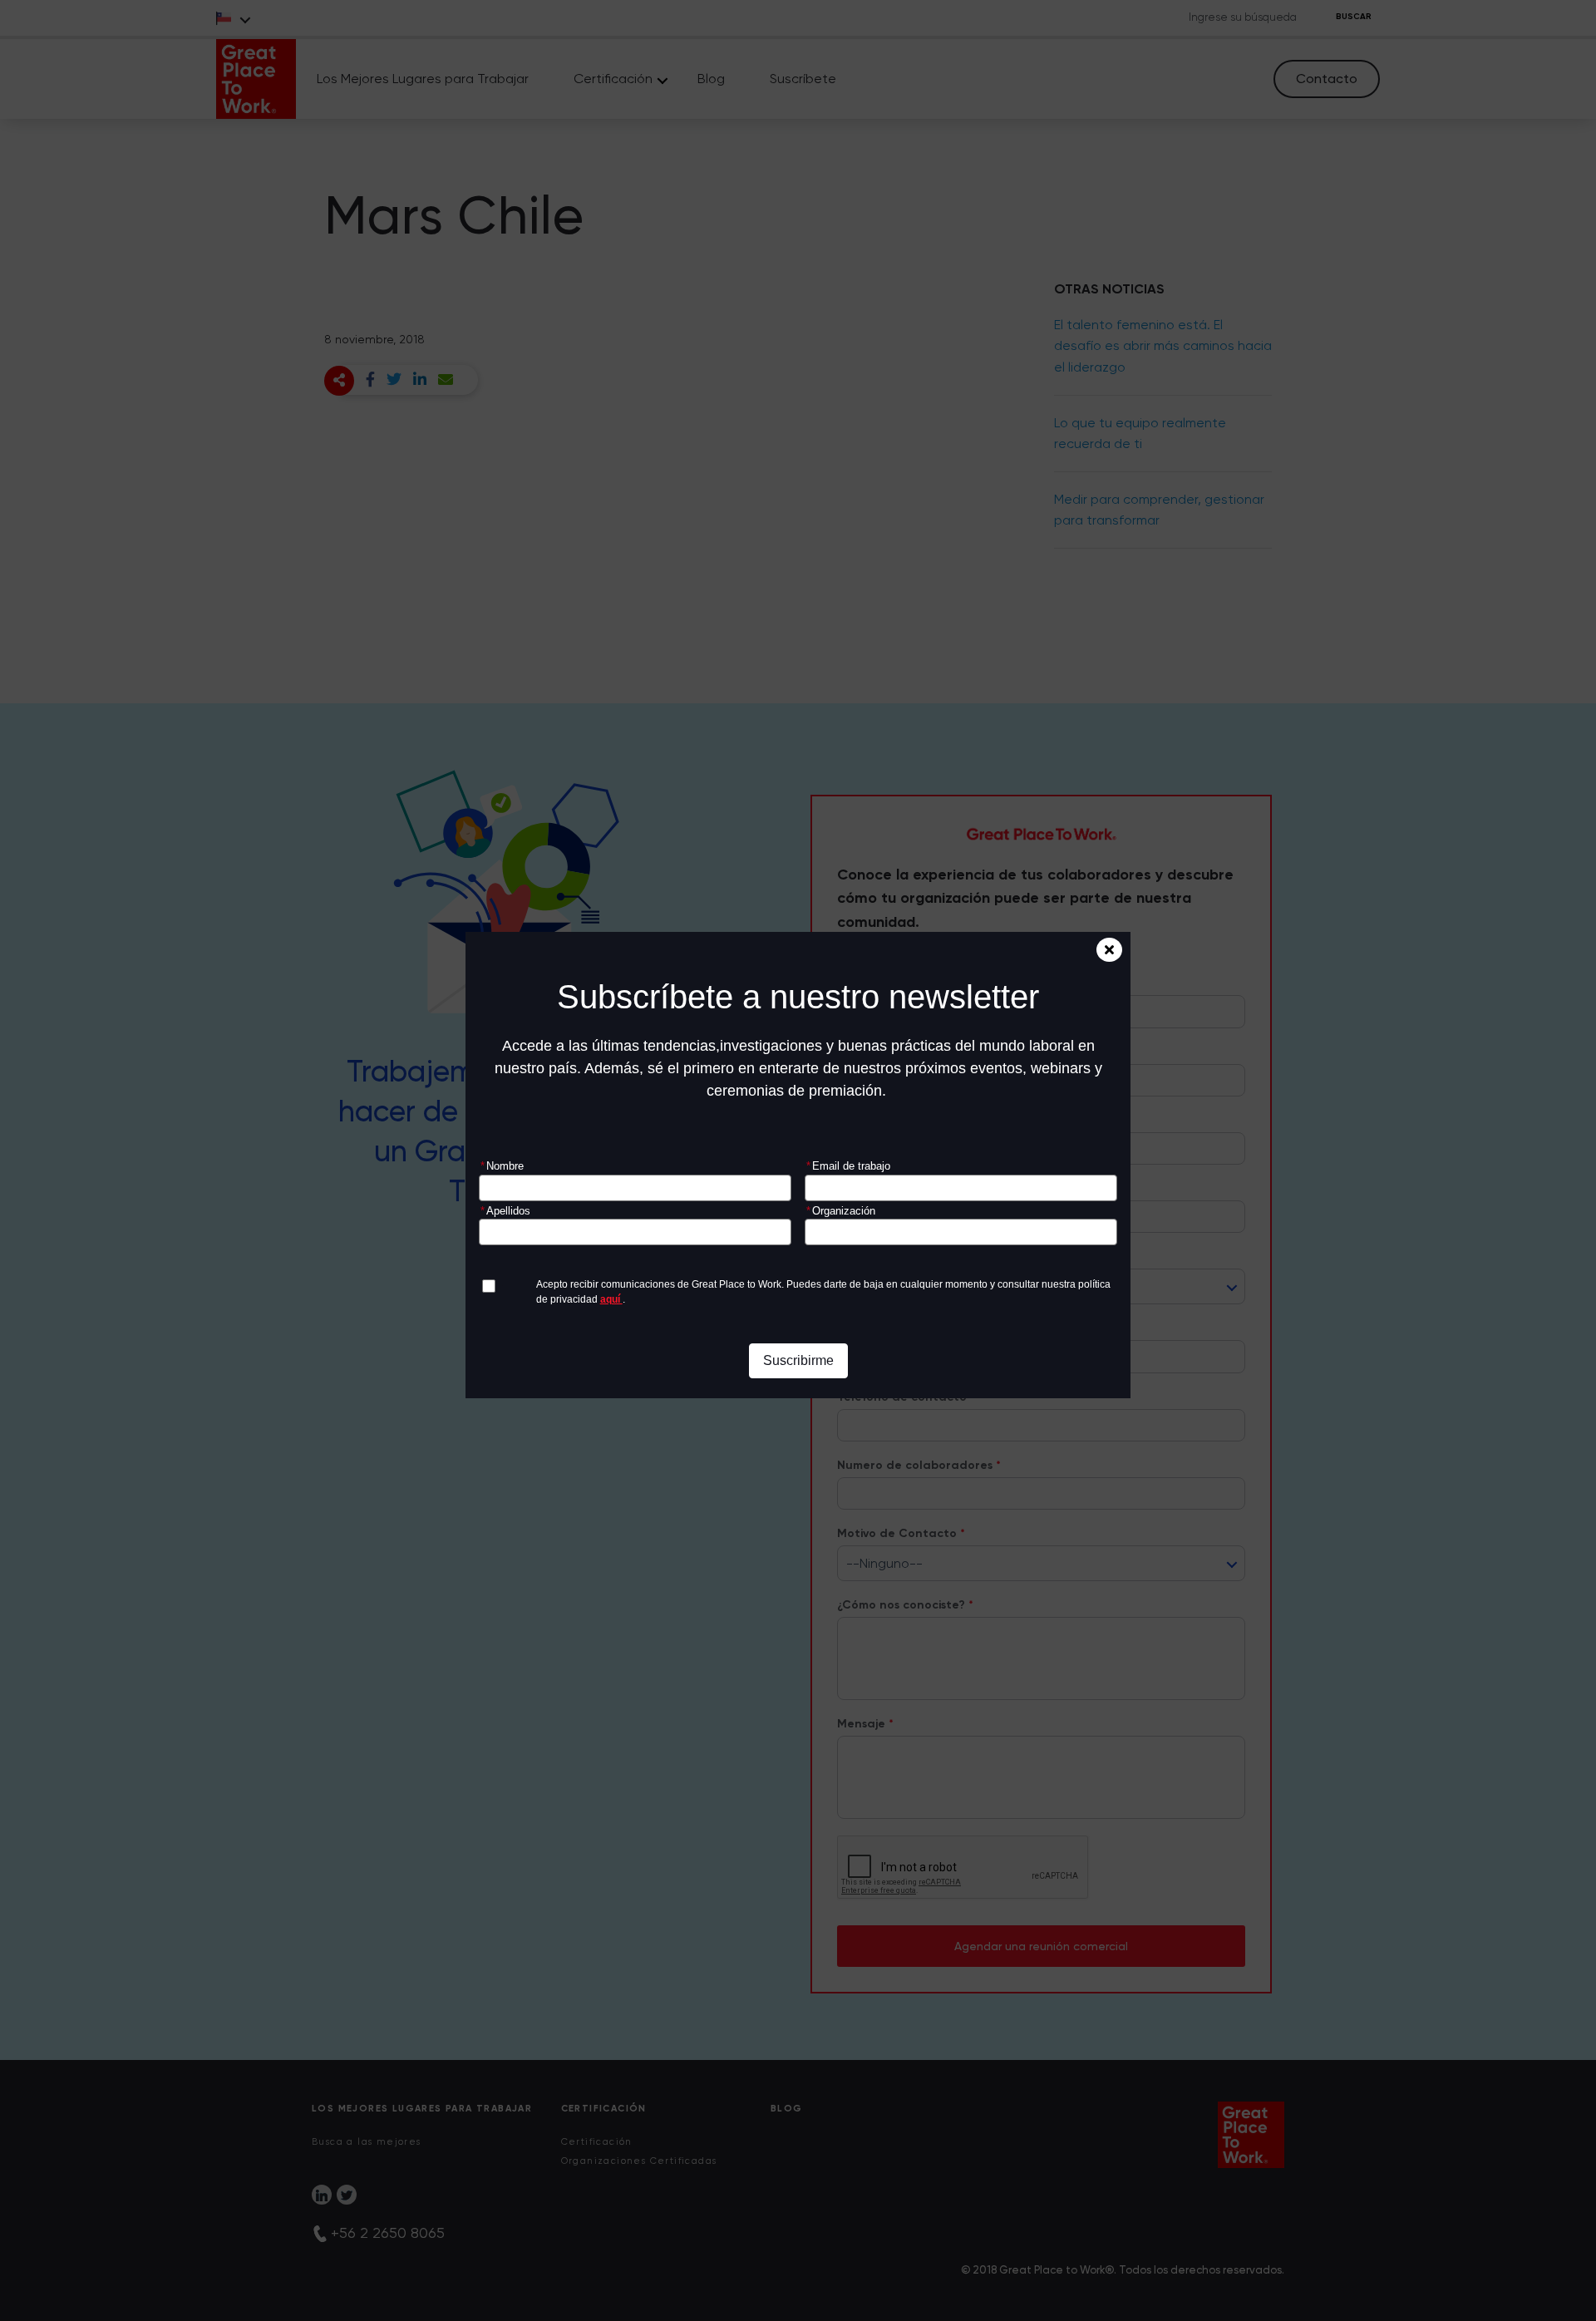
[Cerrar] (1109, 950)
